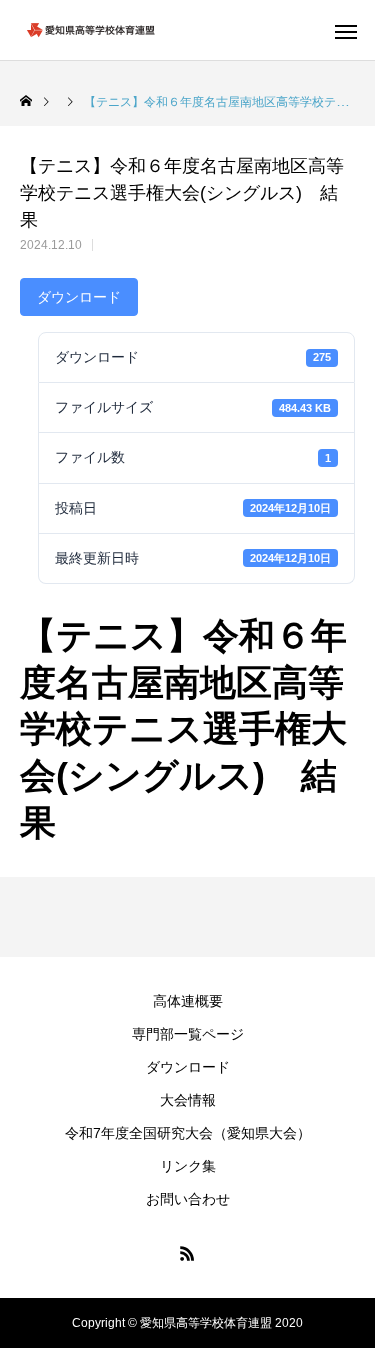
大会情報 (188, 1100)
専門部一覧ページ (188, 1034)
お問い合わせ (188, 1199)
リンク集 (188, 1166)
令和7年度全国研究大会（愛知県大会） (188, 1133)
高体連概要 (188, 1001)
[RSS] (188, 1253)
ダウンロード (79, 297)
